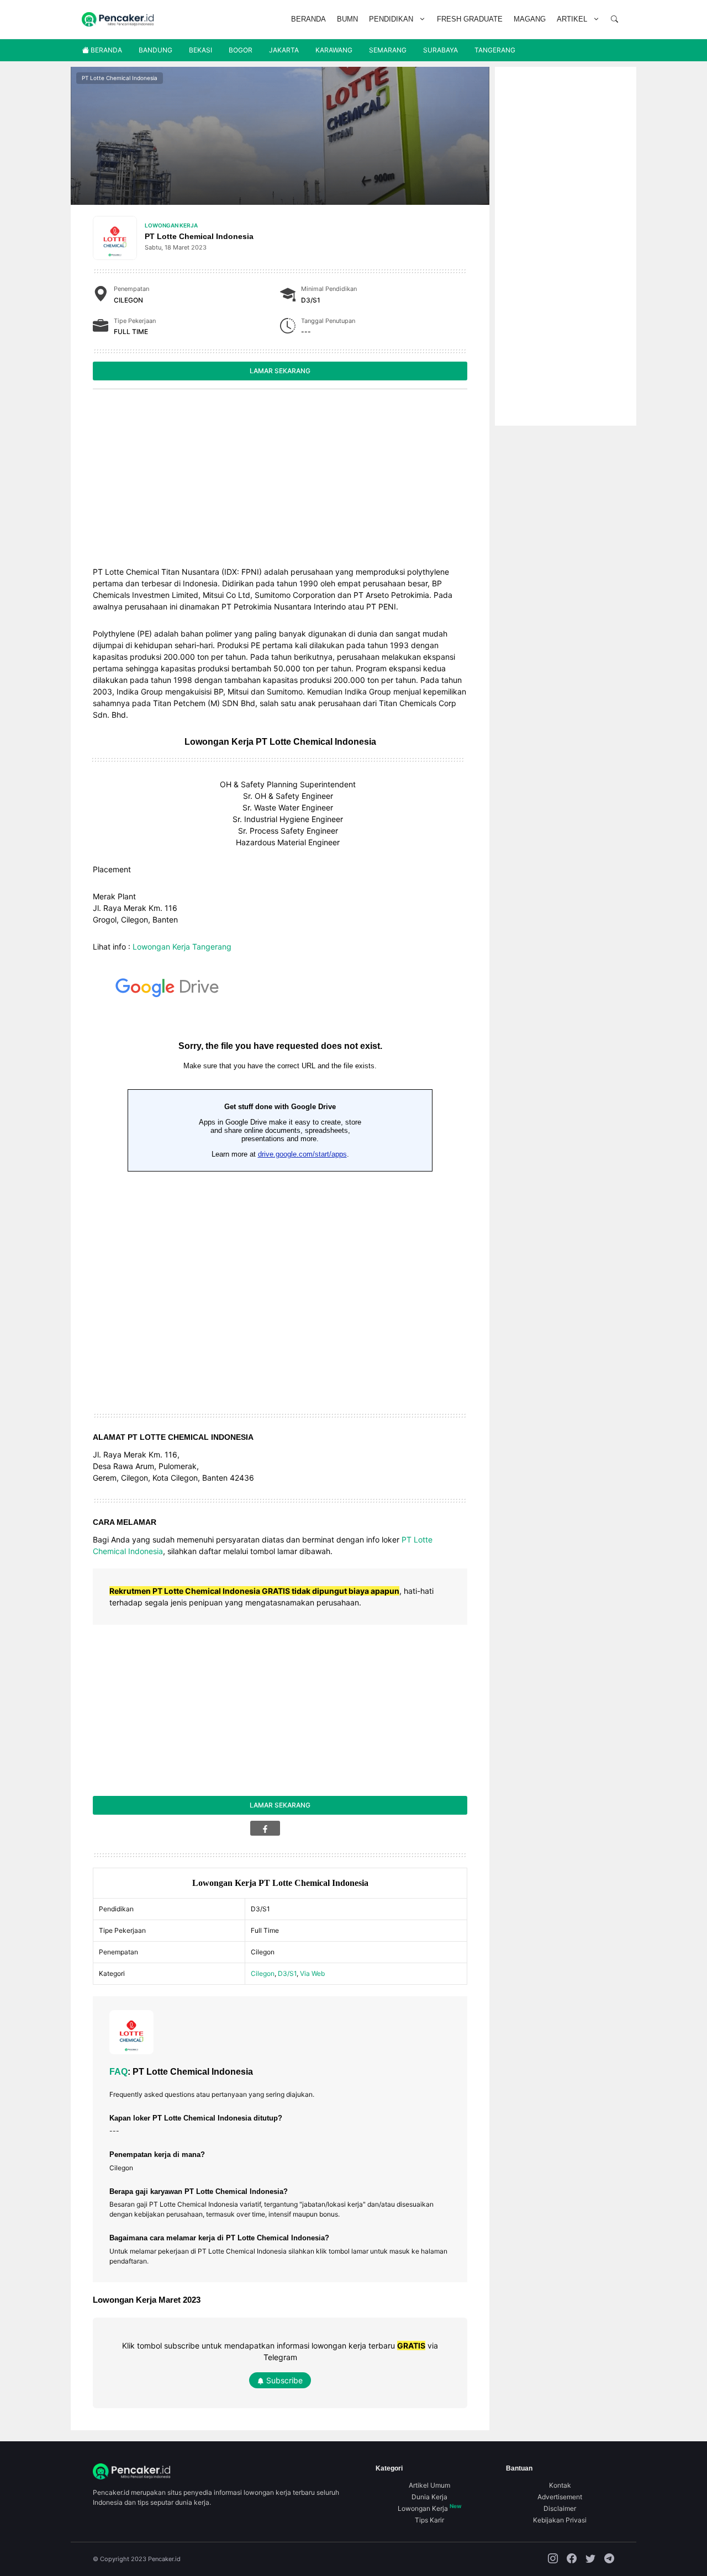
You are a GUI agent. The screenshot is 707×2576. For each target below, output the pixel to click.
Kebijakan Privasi (560, 2520)
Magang (530, 19)
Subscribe (283, 2380)
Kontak (560, 2485)
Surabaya (440, 50)
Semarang (388, 50)
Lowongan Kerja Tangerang (182, 947)
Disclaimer (560, 2508)
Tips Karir (429, 2520)
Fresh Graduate (470, 19)
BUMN (347, 19)
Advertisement (560, 2497)
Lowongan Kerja (171, 225)
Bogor (241, 50)
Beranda (308, 19)
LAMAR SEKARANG (280, 371)
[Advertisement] (280, 480)
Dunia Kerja (429, 2497)
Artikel (572, 19)
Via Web (312, 1973)
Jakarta (284, 50)
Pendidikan (391, 19)
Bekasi (201, 50)
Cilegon (263, 1973)
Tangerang (495, 50)
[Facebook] (265, 1828)
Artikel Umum (429, 2485)
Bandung (155, 50)
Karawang (334, 50)
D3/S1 (287, 1973)
